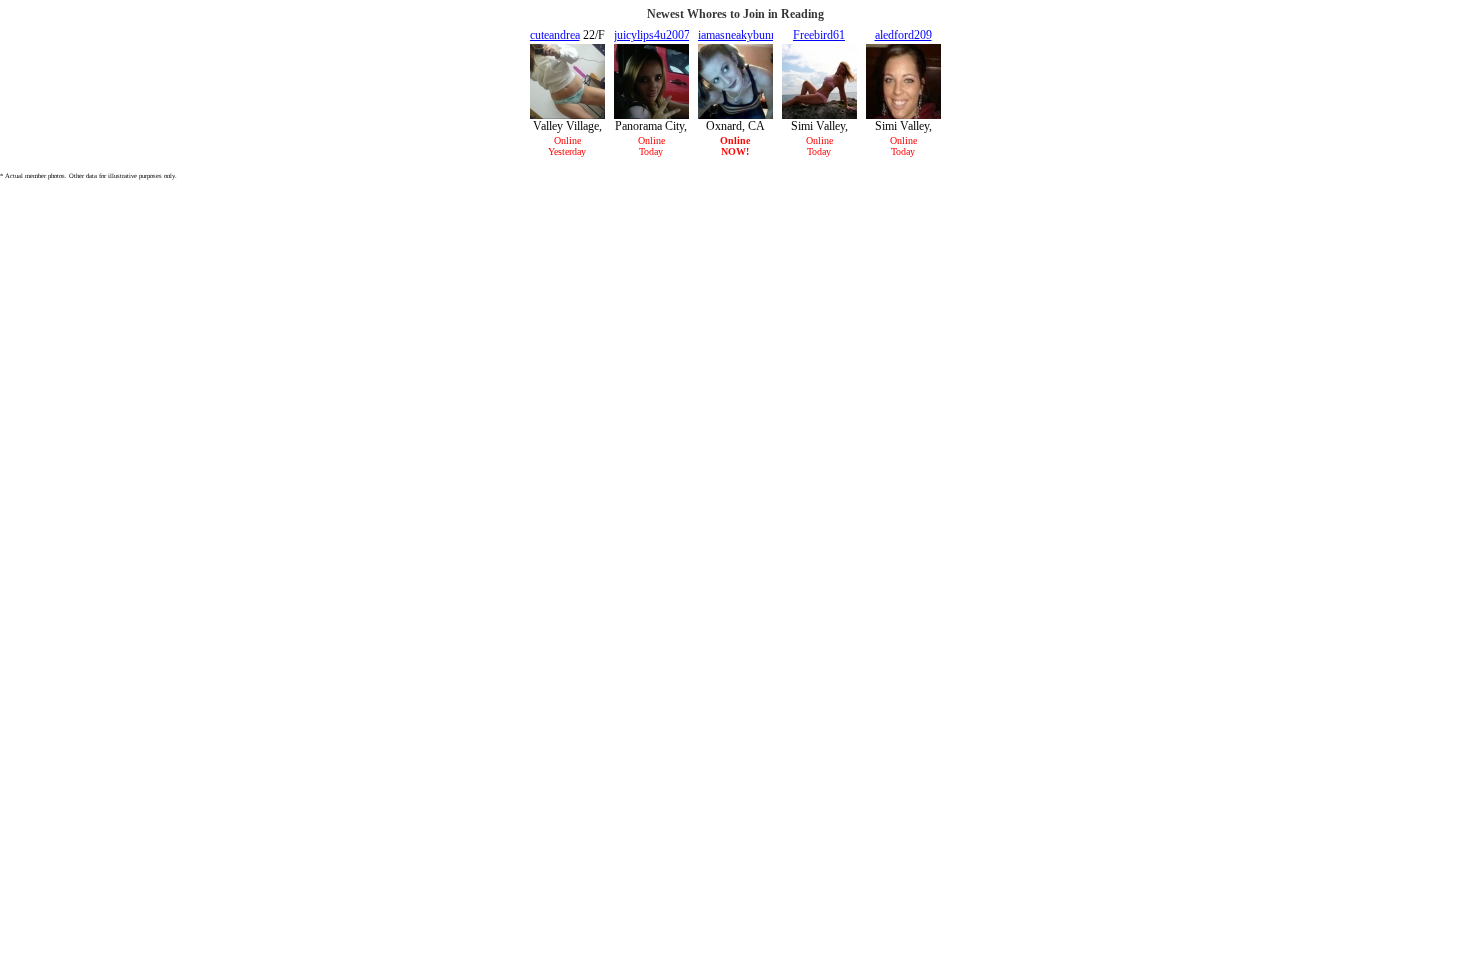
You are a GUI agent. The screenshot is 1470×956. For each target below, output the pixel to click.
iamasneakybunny (740, 35)
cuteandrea (555, 35)
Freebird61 (819, 35)
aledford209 (903, 35)
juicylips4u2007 (652, 35)
